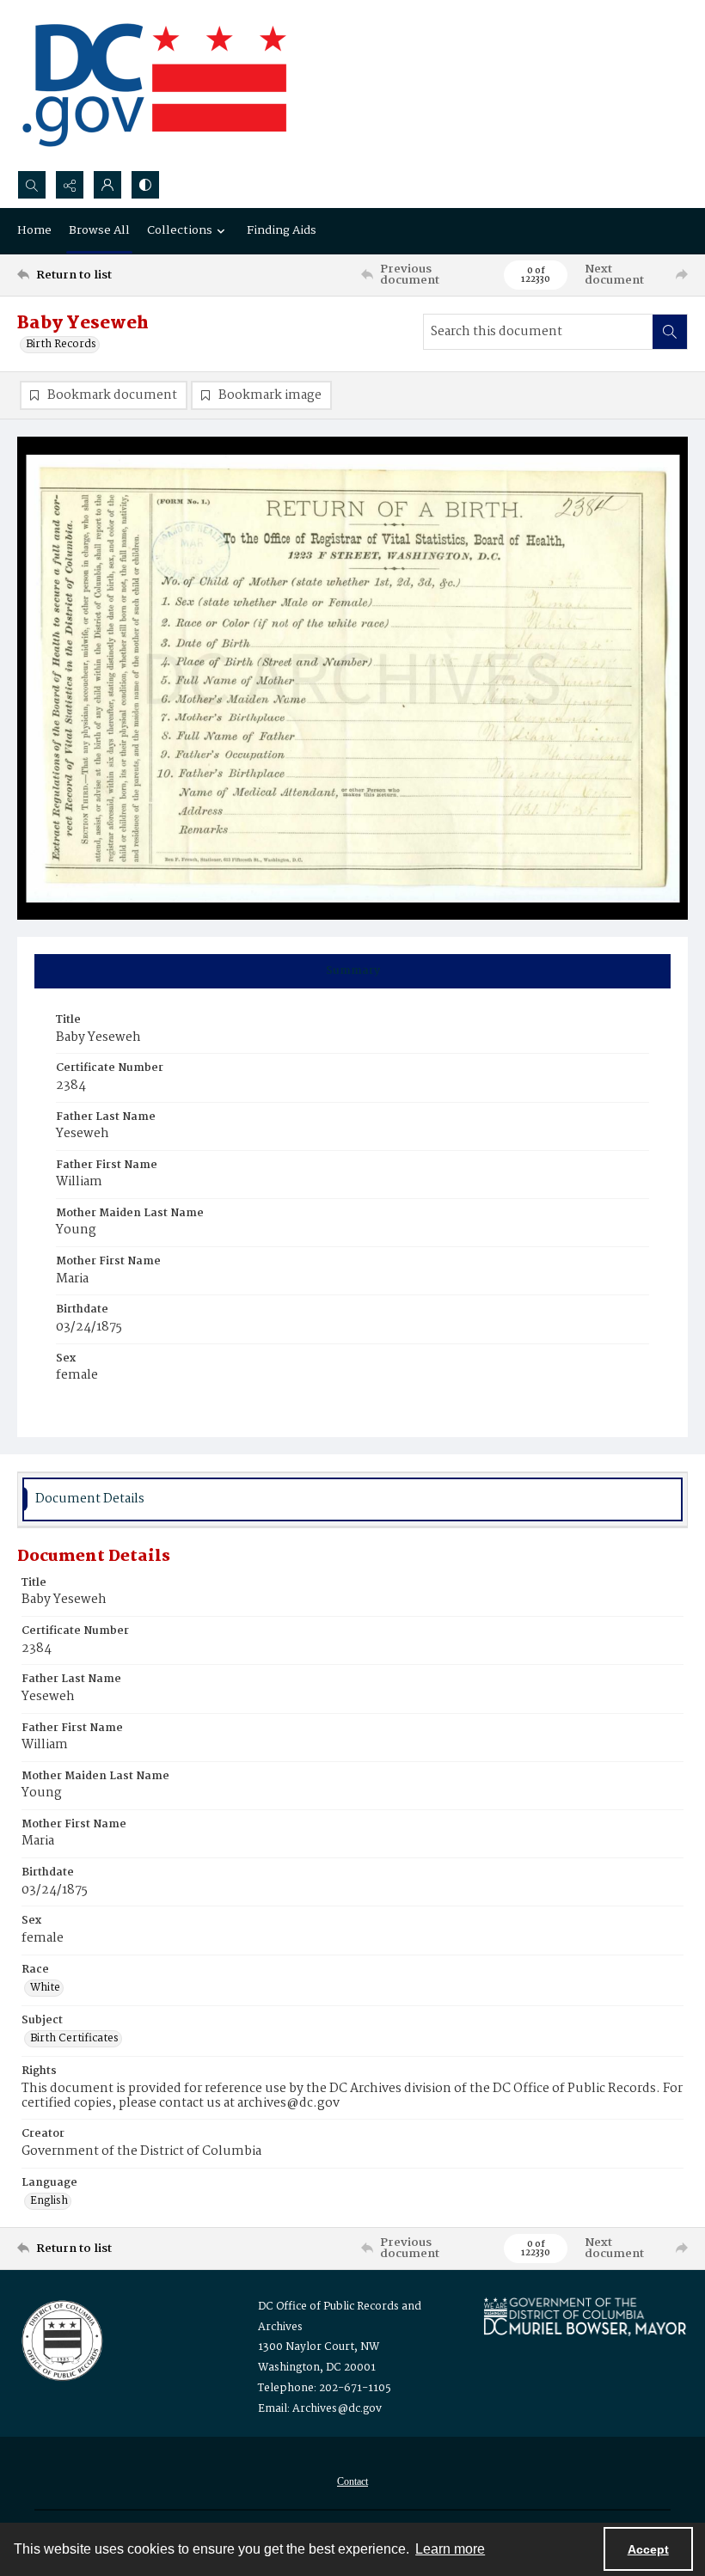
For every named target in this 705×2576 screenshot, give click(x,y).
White (45, 1988)
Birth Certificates (74, 2039)
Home (34, 230)
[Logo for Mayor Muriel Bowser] (585, 2316)
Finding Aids (282, 230)
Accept (648, 2549)
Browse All (99, 230)
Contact (352, 2481)
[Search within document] (670, 332)
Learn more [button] (450, 2549)
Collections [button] (180, 230)
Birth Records (61, 345)
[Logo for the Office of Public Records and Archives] (61, 2339)
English (49, 2201)
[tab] (352, 971)
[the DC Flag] (155, 85)
